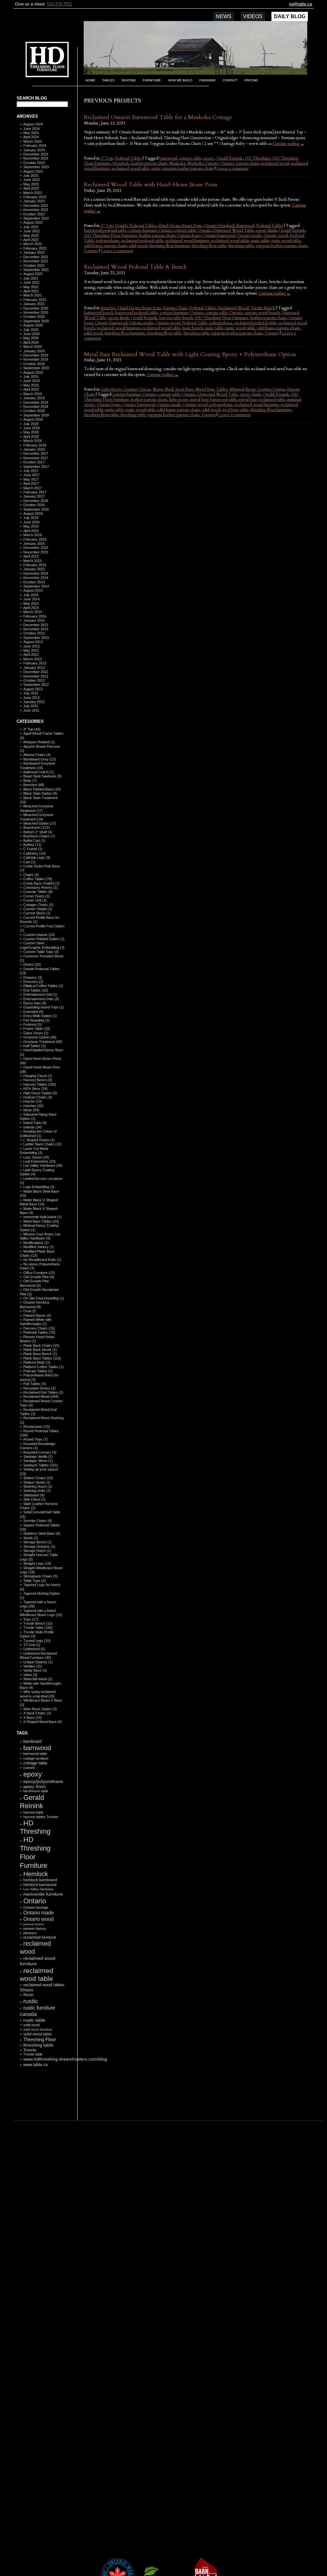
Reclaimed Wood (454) (41, 1397)
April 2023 (31, 188)
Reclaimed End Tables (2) (43, 1392)
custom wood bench (262, 313)
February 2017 (35, 492)
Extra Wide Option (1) (40, 1016)
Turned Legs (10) (37, 1641)
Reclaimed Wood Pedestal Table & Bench (135, 267)
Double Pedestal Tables (136, 226)
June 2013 (31, 646)
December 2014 (36, 573)
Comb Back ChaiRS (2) (42, 883)
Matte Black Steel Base (173, 389)
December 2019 (36, 355)
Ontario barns (189, 236)
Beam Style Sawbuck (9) (42, 776)
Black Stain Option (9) (40, 793)
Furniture (152, 80)
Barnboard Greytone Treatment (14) (38, 765)
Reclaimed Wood (233, 308)
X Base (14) (33, 1718)
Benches (108, 308)
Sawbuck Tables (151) (41, 1465)
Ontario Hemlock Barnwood (229, 226)
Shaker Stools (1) (37, 1482)
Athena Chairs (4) (37, 755)
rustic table (34, 2020)
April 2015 (31, 556)
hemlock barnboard (40, 1880)
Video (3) (30, 1675)
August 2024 (33, 124)
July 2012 (31, 693)
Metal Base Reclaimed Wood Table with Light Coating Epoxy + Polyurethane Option (190, 354)
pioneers (30, 1933)
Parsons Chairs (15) (39, 1328)
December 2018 (36, 402)
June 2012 (31, 698)
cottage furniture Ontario (150, 230)
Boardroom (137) (37, 827)
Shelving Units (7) (37, 1491)
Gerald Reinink (32, 1802)
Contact (230, 80)
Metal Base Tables (212, 389)
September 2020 (36, 321)
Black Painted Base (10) (42, 789)
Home (90, 80)
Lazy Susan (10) (36, 1157)
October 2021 (34, 266)
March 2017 (33, 488)
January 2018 (34, 449)
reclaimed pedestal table (142, 241)
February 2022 (35, 248)
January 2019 (34, 398)
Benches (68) (34, 785)
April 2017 (31, 483)
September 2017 (36, 467)
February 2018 (35, 445)
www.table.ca (35, 2065)
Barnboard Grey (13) (40, 759)
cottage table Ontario (193, 230)
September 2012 (36, 685)
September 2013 (36, 638)
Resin (28, 1995)
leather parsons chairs (149, 163)
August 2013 (33, 642)
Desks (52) (32, 964)
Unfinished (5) (34, 1649)
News (224, 16)
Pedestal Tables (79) (39, 1332)
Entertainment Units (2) (41, 999)
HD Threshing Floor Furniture (35, 1852)
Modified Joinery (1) (39, 1247)
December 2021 (36, 257)
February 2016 (35, 539)
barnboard (32, 1741)
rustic (31, 2001)
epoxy (33, 1774)
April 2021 (31, 291)
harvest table (33, 1812)
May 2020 (31, 338)
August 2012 (33, 689)
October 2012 (34, 680)
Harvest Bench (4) (38, 1080)
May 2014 (31, 603)
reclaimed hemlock (40, 1937)
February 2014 (35, 616)
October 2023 (34, 163)
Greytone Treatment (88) (43, 1042)
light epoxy (179, 400)
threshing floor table (209, 246)
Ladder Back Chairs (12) (42, 1144)
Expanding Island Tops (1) (44, 1007)
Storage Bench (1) (38, 1542)
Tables (108, 80)
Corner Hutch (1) (37, 896)
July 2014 (31, 595)
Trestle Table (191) (38, 1628)
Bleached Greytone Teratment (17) (37, 808)
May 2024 (31, 133)
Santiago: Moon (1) (38, 1461)
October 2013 (34, 633)
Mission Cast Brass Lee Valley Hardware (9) (40, 1236)
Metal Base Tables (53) (41, 1221)
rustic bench (193, 328)
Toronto (30, 2050)
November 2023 (36, 158)
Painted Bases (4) (37, 1315)
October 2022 (34, 214)
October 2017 (34, 462)
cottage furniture (36, 1758)
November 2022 (36, 210)
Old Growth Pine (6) (39, 1277)
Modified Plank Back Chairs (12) (37, 1253)
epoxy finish (34, 1787)
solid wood (31, 2025)
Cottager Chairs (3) (38, 905)
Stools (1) (31, 1538)
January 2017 (34, 496)
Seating (129, 80)
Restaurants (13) (37, 1427)
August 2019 (33, 372)
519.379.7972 (59, 4)
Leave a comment (232, 168)
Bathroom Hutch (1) (39, 772)
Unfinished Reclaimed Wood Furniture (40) (38, 1655)
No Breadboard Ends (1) (42, 1260)
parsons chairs (247, 163)
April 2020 (31, 342)
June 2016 (31, 522)
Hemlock (36, 1874)
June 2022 (31, 231)
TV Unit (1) (32, 1645)
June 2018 (31, 428)
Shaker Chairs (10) (38, 1478)
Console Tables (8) (38, 892)
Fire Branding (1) (36, 1020)
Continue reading (288, 144)
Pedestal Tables (128, 158)
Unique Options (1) (38, 1662)
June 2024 (31, 129)
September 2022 (36, 218)
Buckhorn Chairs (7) (39, 836)
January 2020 (34, 351)
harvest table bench (176, 318)
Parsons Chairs (175, 308)
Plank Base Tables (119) (42, 1358)
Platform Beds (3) (37, 1362)
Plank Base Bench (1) (40, 1354)
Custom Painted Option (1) (44, 939)
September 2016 (36, 509)
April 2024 (31, 137)
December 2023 (36, 154)
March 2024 (33, 141)
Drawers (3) (33, 977)
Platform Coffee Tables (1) (44, 1367)
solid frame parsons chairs (105, 246)
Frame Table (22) (37, 1029)
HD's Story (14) (35, 1089)
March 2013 (33, 659)
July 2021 (31, 278)
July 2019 (31, 377)
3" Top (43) (32, 729)
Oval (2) (30, 1311)
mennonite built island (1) (42, 1217)
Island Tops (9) (35, 1123)
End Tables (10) (36, 990)
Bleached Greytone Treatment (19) (37, 817)
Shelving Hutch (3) (38, 1486)
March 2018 (33, 441)
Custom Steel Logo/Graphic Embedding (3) (42, 945)
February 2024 (35, 146)
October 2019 (34, 364)
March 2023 (33, 193)
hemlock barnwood (40, 1885)
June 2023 (31, 180)
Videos (253, 16)
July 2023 (31, 176)
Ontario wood (38, 1919)
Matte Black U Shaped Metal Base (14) (39, 1202)
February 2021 (35, 300)
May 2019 (31, 385)
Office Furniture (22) (39, 1273)
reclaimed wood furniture (187, 241)
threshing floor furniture (170, 246)
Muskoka (177, 163)
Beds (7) (30, 781)
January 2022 (34, 252)
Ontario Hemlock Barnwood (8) (35, 1304)
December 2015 (36, 548)
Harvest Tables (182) (40, 1084)
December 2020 (36, 308)
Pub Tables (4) (35, 1384)
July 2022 (31, 227)
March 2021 (33, 295)
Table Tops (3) (34, 1581)
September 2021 (36, 270)
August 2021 (33, 274)
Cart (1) (29, 862)
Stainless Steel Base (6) (42, 1533)
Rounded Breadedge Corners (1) (38, 1446)
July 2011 (31, 706)
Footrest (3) (33, 1024)
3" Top (107, 158)
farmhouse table (36, 1791)
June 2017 (31, 475)
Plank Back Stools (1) (40, 1350)
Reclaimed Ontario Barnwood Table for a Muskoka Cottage (158, 117)
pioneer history (35, 1928)
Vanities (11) (33, 1666)
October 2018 (34, 411)
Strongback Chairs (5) (41, 1576)
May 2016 (31, 526)
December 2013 (36, 625)
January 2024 (34, 150)
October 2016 (34, 505)
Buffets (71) (32, 845)
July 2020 (31, 330)
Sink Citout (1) (34, 1499)
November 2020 (36, 312)
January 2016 (34, 543)
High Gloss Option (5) (40, 1093)
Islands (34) (33, 1127)
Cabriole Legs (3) (37, 857)
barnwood (37, 1748)
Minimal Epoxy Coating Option (257, 389)
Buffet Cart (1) (34, 841)
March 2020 (33, 347)
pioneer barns (34, 1924)
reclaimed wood (275, 163)
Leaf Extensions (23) (39, 1161)
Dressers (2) (33, 982)
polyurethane (108, 241)
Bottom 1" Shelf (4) (38, 832)
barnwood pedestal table (105, 230)
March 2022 (33, 244)
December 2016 (36, 501)
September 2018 (36, 415)
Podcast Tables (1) (38, 1371)
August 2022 (33, 222)
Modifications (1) (36, 1243)
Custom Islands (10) (39, 935)
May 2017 (31, 479)
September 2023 (36, 167)
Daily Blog (290, 16)
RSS (39, 2105)
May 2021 (31, 287)
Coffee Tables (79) (38, 879)
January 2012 (34, 702)
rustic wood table (286, 241)
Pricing (251, 80)
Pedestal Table (195, 323)
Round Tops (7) (35, 1439)
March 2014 (33, 612)
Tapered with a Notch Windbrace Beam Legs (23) (41, 1613)
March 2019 (33, 394)
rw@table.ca (300, 4)
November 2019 (36, 359)
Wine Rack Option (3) (40, 1709)
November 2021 (36, 261)
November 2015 (36, 552)
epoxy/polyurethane (43, 1781)
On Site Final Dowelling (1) (44, 1298)
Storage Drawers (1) (39, 1546)
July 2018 (31, 424)
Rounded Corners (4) (40, 1452)
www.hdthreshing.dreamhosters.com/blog (65, 2059)
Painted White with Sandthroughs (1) (36, 1322)
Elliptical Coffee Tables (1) (43, 986)
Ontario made (39, 1913)
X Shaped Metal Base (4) (43, 1722)
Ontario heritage (36, 1907)
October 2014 (34, 582)
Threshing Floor (40, 2039)
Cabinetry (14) (34, 853)
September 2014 (36, 586)
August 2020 (33, 325)
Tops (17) (31, 1619)
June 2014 (31, 599)
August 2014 (33, 590)
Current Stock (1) (37, 913)
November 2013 (36, 629)
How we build (180, 80)
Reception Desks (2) (39, 1388)
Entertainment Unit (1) (40, 994)
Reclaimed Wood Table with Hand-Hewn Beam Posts (151, 185)
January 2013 (34, 668)
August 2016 (33, 513)
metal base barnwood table (214, 400)
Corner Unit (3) (35, 900)
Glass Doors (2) (36, 1033)
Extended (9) (33, 1012)
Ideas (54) (31, 1110)
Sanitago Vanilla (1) (38, 1456)
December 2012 (36, 672)
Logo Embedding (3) (39, 1187)
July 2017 (31, 471)
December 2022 (36, 206)
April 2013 (31, 655)
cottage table (35, 1763)
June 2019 (31, 381)
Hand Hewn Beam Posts (180, 226)
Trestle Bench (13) (38, 1623)
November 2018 (36, 407)
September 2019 (36, 368)
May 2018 (31, 432)
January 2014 (34, 620)
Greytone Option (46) (40, 1037)
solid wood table (38, 2034)
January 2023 (34, 201)
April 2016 (31, 531)
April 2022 (31, 240)
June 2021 (31, 282)
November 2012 (36, 676)
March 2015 (33, 561)
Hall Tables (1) (34, 1046)
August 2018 (33, 419)
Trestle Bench (263, 308)
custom (29, 1768)
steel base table (235, 410)
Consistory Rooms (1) (41, 887)
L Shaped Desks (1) (39, 1140)
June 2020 (31, 334)
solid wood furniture (38, 2029)
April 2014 (31, 608)
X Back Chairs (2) (37, 1713)
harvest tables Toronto (41, 1817)
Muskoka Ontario (203, 163)
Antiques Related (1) (39, 742)
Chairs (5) (31, 875)
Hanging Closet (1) (38, 1076)
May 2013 (31, 650)
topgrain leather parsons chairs (188, 168)
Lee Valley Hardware (38, 1889)
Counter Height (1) (38, 909)
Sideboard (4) (34, 1495)
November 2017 (36, 458)
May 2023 (31, 184)
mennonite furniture (43, 1894)
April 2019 (31, 389)
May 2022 (31, 236)
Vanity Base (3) (35, 1670)
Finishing (207, 80)
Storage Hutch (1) (37, 1551)
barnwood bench (99, 313)
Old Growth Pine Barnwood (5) (34, 1283)
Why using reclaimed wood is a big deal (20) (38, 1694)
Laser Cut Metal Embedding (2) (34, 1151)
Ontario (35, 1901)
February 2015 (35, 565)
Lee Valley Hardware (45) (43, 1165)
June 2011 (31, 710)
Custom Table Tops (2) (41, 952)
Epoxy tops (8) (35, 1003)
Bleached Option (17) (40, 823)
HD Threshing (42, 59)
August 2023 (33, 171)
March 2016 (33, 535)
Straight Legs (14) (37, 1563)
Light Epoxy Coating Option (126, 389)
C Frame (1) (33, 849)
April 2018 (31, 437)
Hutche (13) (33, 1101)
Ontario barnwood (219, 236)
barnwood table (35, 1754)
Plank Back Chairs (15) (41, 1345)
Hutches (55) (34, 1106)
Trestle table (33, 2054)
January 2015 (34, 569)
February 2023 (35, 197)
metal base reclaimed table (262, 400)
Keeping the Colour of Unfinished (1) (38, 1133)
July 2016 (31, 518)
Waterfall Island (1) (38, 1679)
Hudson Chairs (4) (38, 1097)
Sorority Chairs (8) (38, 1521)
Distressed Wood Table (234, 230)
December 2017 (36, 453)
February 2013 (35, 663)
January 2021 (34, 304)
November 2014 (36, 578)
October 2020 (34, 317)
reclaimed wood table (131, 168)
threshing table (38, 2045)
